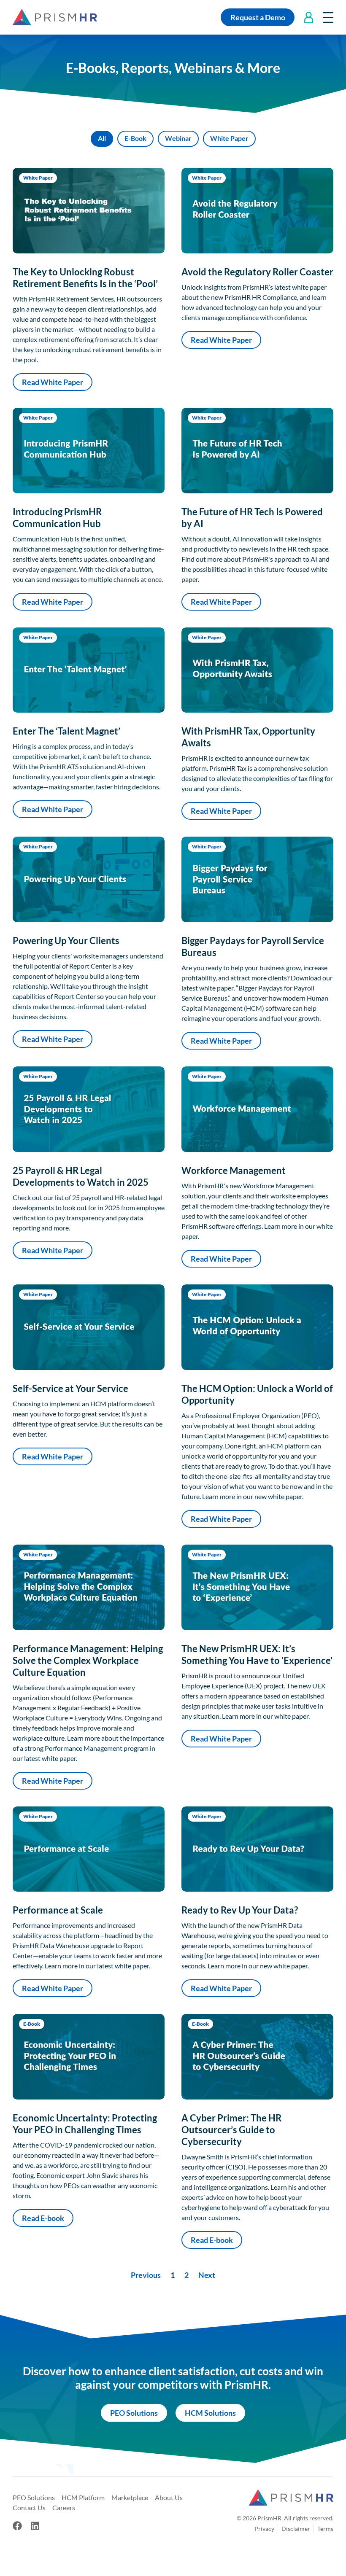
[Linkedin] (35, 2526)
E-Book (135, 138)
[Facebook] (17, 2526)
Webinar (178, 138)
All (102, 138)
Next (207, 2275)
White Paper (229, 138)
